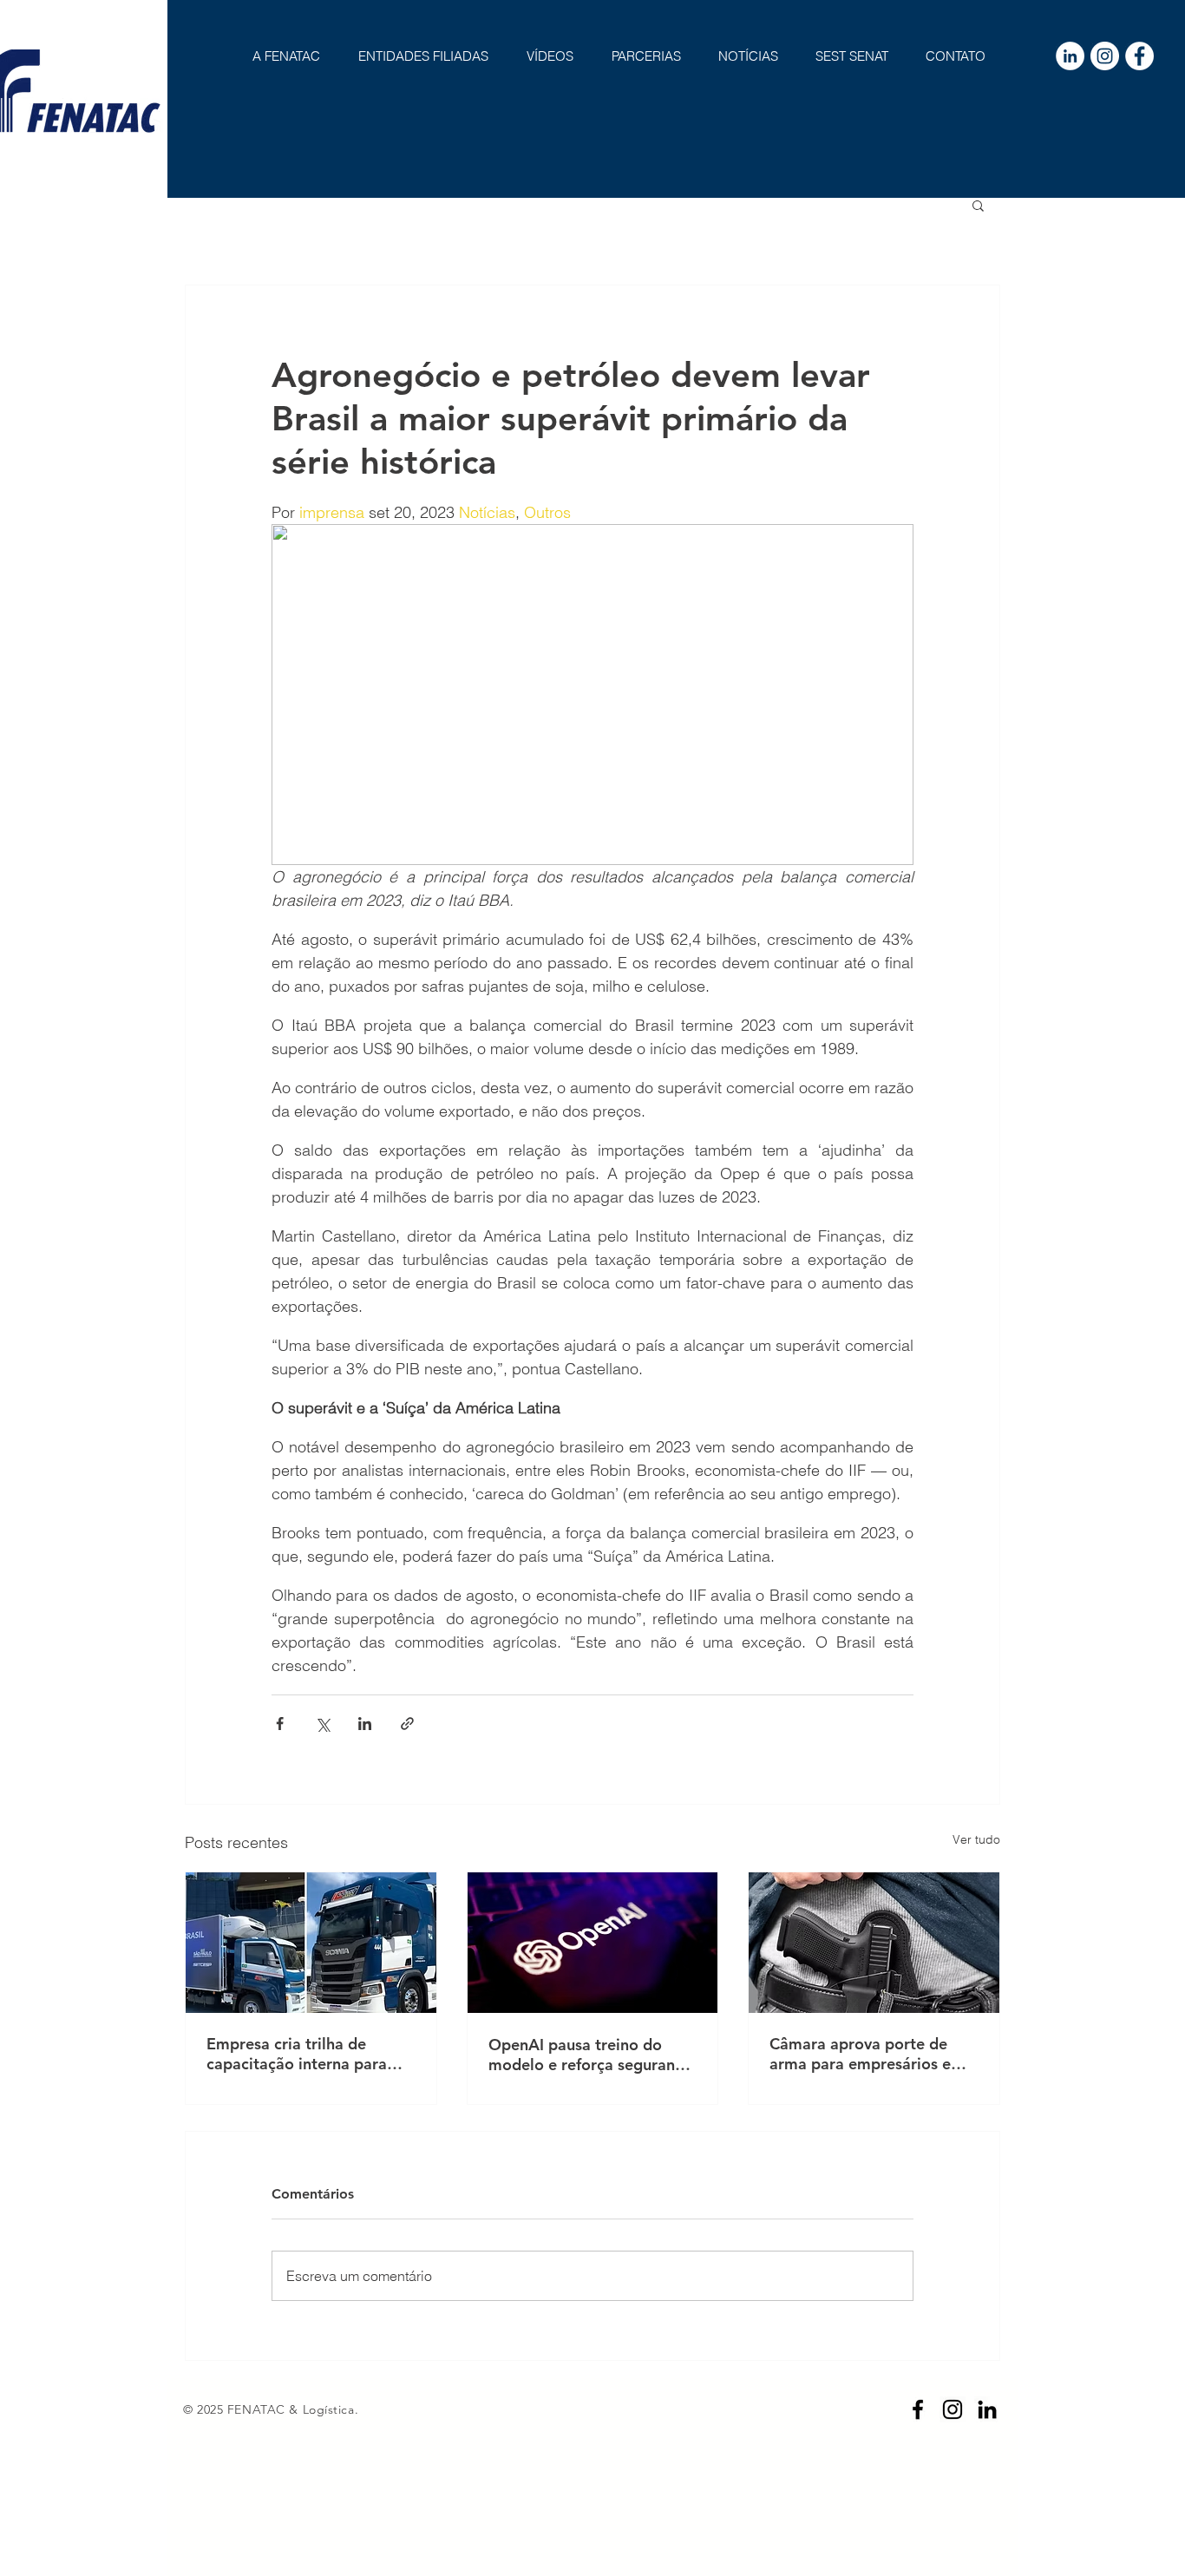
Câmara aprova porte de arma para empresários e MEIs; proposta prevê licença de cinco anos (860, 2054)
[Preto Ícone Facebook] (918, 2409)
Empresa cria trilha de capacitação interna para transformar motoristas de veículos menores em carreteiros (302, 2054)
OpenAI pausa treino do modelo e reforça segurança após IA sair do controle (590, 2055)
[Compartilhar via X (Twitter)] (322, 1724)
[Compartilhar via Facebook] (280, 1724)
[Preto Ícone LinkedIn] (987, 2409)
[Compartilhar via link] (407, 1724)
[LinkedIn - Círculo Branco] (1070, 56)
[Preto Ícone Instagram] (953, 2409)
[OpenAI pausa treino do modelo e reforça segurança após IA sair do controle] (593, 1943)
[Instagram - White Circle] (1105, 56)
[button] (978, 205)
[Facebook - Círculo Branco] (1139, 56)
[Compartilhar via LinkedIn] (365, 1724)
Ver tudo (976, 1839)
